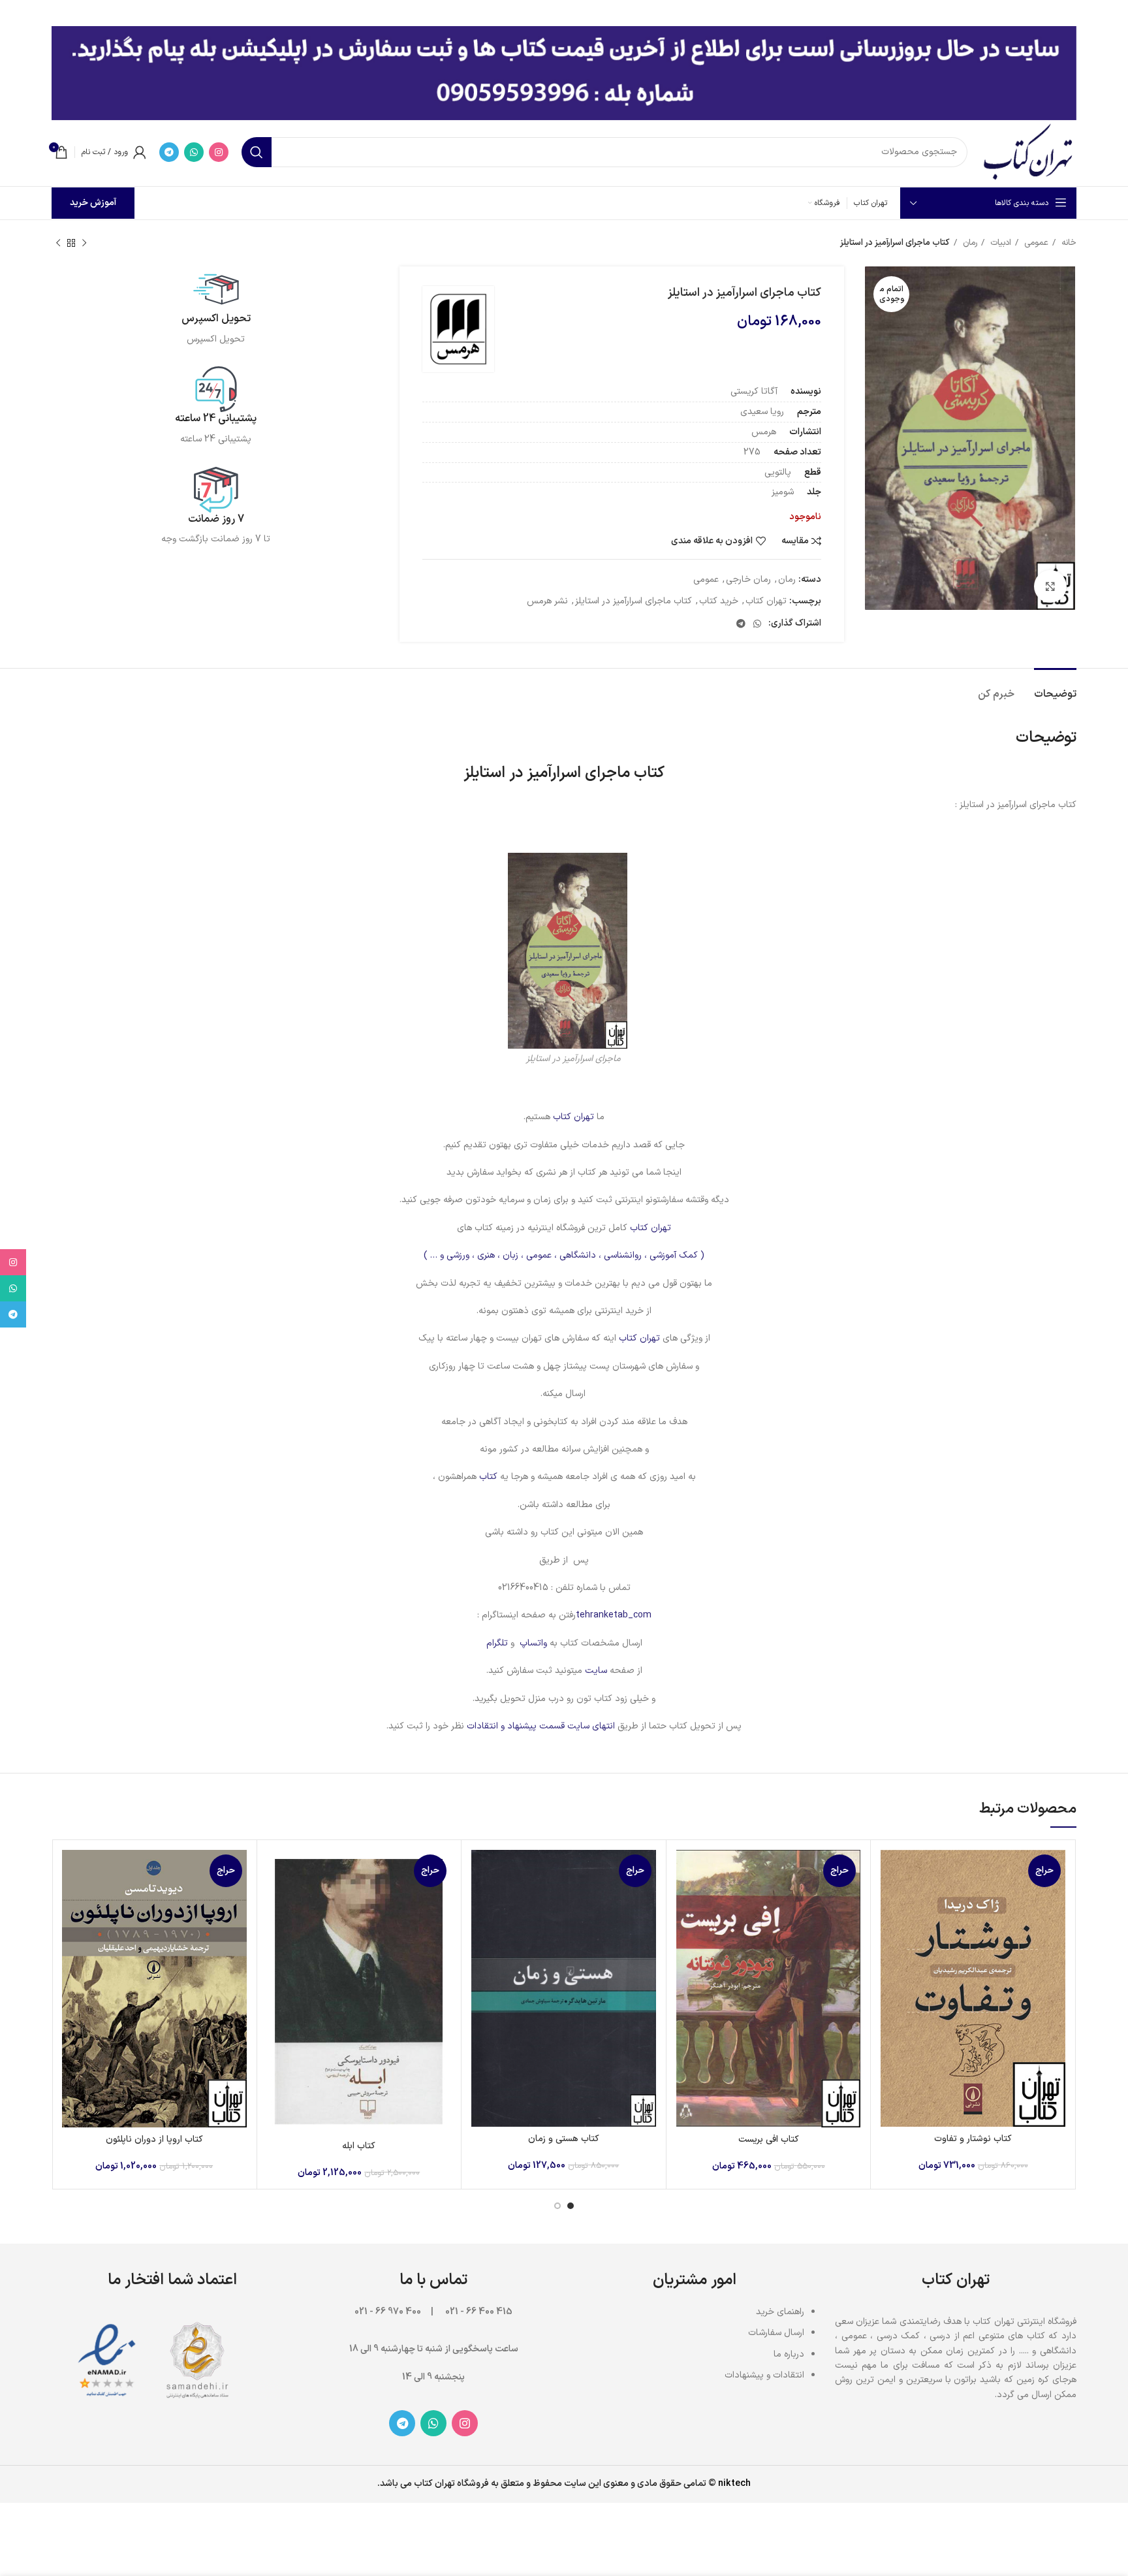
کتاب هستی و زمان (564, 2139)
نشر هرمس (547, 601)
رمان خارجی (748, 580)
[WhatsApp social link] (194, 152)
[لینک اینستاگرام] (219, 152)
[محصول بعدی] (58, 244)
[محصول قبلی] (84, 244)
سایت (596, 1671)
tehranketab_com (614, 1615)
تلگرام (497, 1643)
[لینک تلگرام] (169, 152)
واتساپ (533, 1643)
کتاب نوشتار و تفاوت (973, 2139)
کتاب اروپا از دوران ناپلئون (154, 2139)
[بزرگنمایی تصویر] (1050, 586)
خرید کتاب (719, 601)
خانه (1068, 243)
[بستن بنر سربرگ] (16, 13)
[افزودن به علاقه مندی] (890, 1930)
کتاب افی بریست (769, 2139)
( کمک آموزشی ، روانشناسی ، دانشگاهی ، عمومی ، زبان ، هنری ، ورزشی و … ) (564, 1255)
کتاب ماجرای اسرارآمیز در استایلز (634, 601)
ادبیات (999, 243)
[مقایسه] (890, 1871)
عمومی (1035, 243)
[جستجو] (257, 152)
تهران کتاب (766, 601)
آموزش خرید (93, 203)
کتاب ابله (359, 2146)
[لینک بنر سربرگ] (584, 13)
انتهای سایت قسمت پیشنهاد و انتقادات (542, 1726)
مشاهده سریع (890, 1900)
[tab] (1055, 688)
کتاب (487, 1477)
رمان (969, 243)
